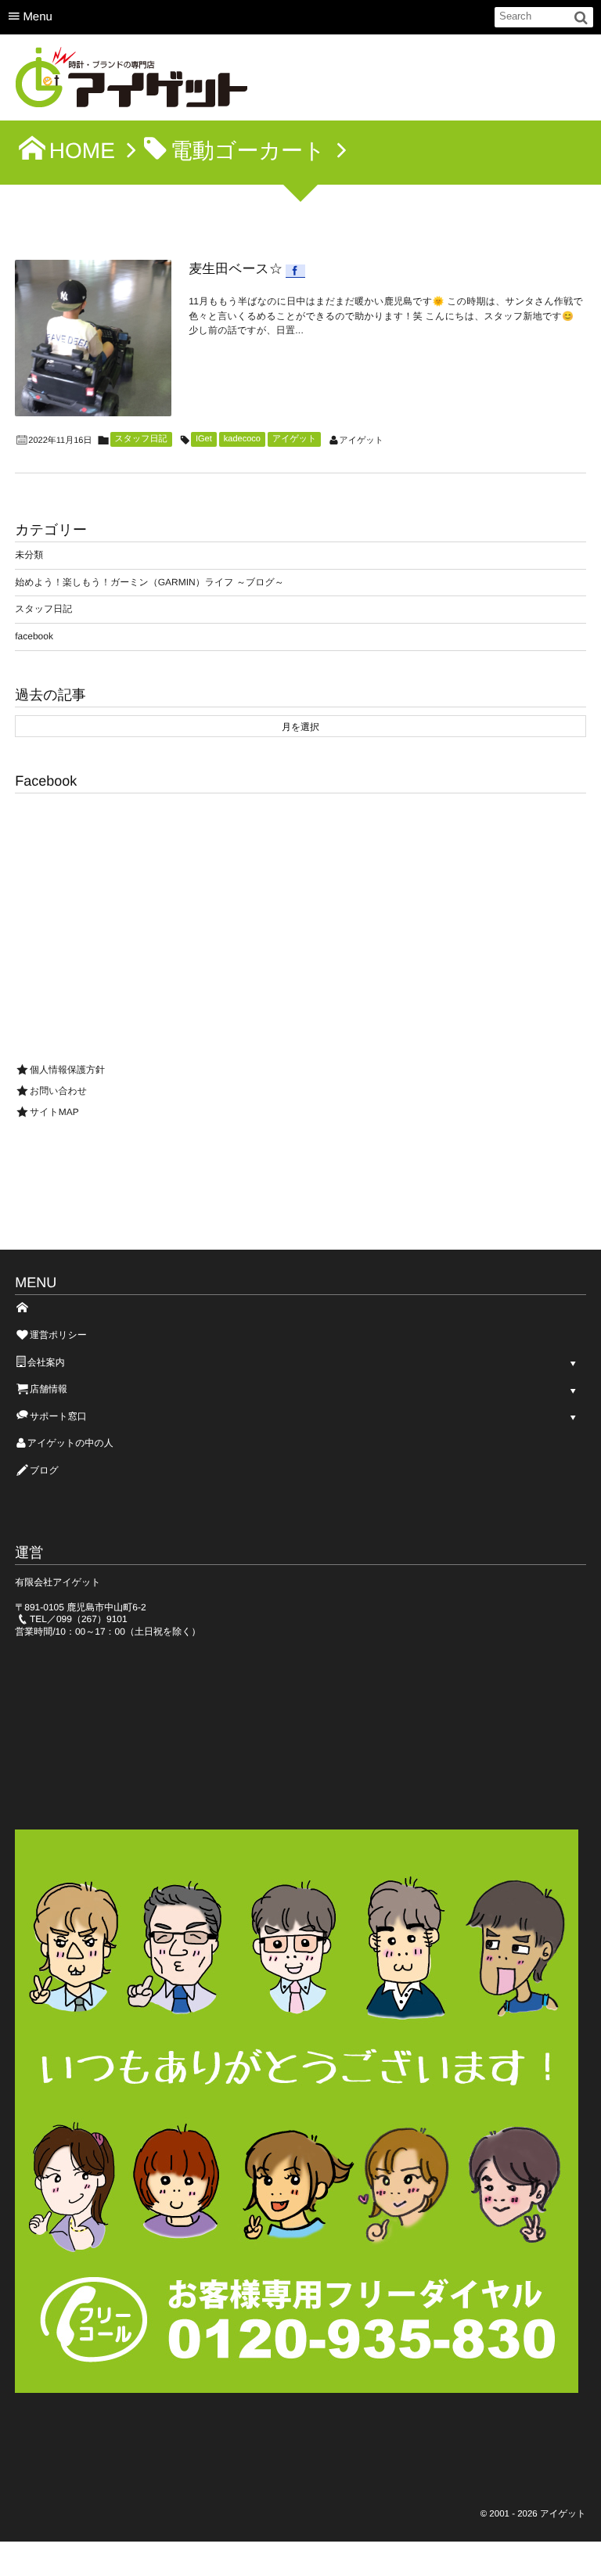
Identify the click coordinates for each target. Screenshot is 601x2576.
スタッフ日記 (141, 439)
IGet (204, 439)
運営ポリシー (58, 1335)
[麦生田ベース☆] (93, 338)
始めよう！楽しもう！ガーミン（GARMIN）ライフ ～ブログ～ (149, 582)
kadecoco (242, 439)
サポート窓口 (58, 1416)
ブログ (44, 1470)
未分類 (29, 555)
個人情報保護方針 (67, 1070)
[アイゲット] (132, 82)
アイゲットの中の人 (70, 1443)
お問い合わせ (58, 1091)
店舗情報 (49, 1389)
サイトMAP (54, 1112)
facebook (34, 636)
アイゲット (294, 439)
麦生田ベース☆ (236, 269)
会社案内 (46, 1362)
